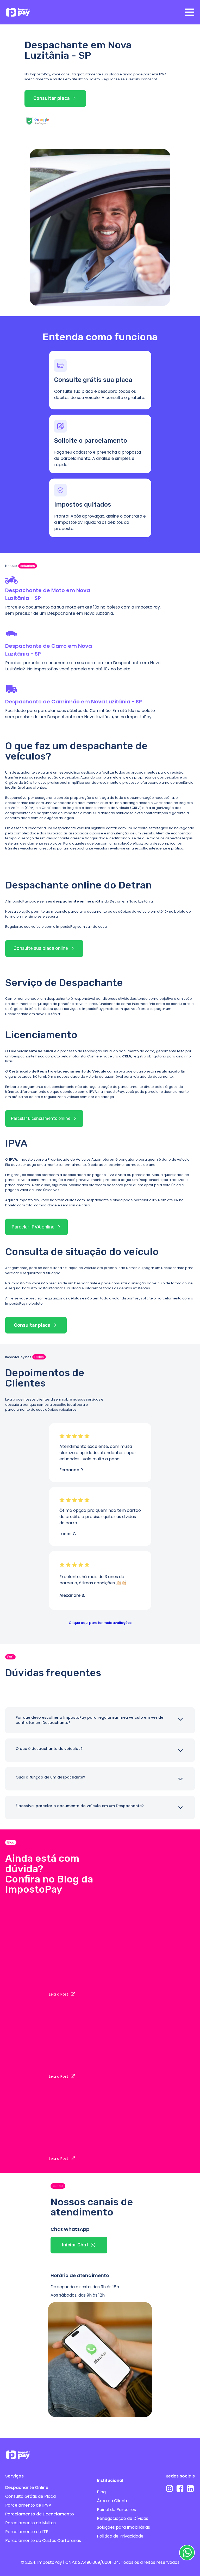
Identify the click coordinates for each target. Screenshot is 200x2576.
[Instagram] (170, 2488)
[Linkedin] (190, 2488)
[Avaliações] (62, 1436)
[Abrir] (180, 1719)
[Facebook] (180, 2488)
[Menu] (190, 12)
